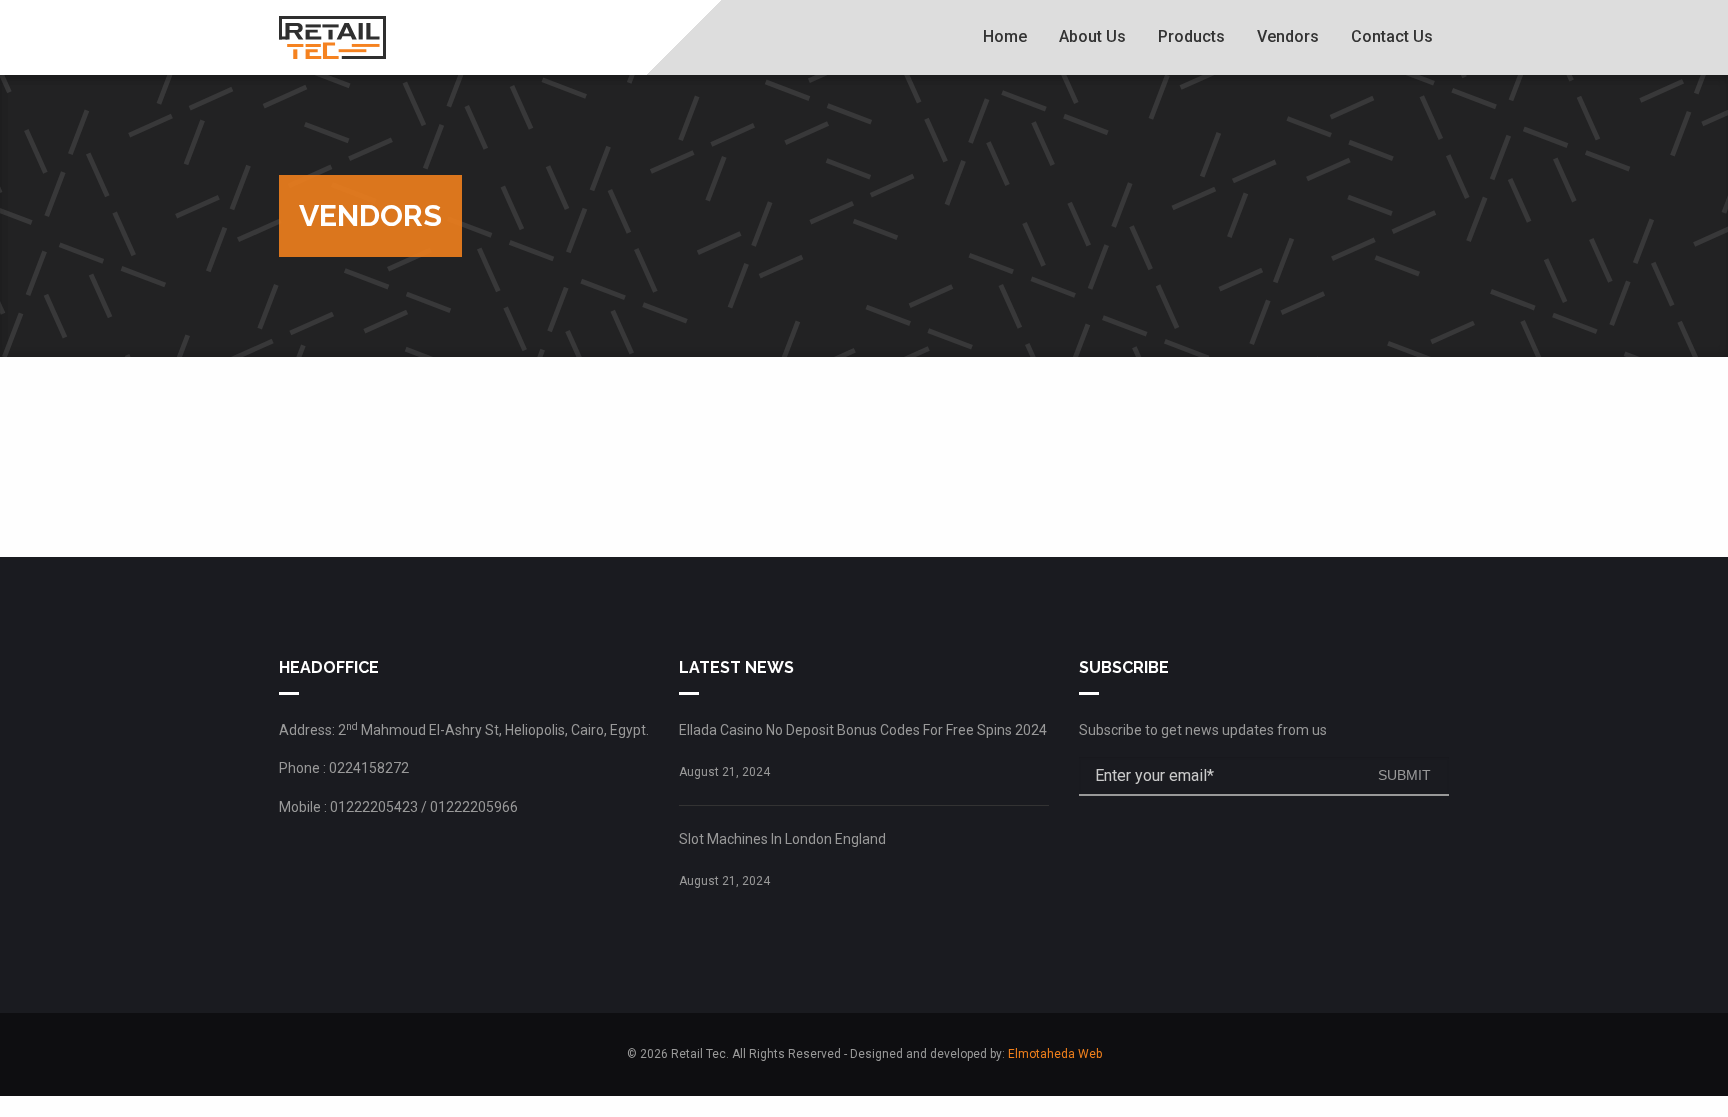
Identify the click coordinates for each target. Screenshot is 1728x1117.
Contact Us (1392, 36)
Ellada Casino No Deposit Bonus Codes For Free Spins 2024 (863, 730)
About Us (1092, 36)
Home (1005, 36)
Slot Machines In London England (782, 839)
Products (1191, 36)
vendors (1288, 36)
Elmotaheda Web (1055, 1054)
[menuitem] (1005, 37)
